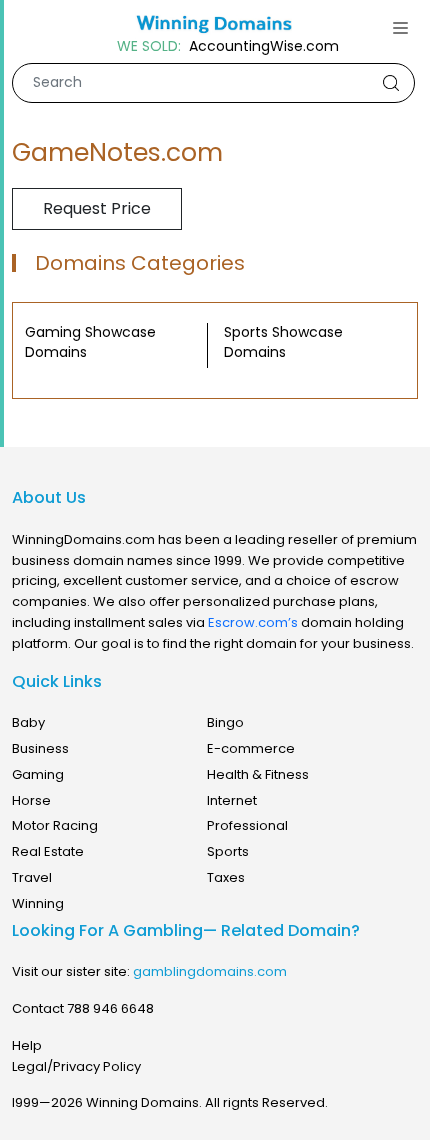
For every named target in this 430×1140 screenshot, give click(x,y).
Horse (31, 800)
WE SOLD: (149, 46)
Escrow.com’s (253, 622)
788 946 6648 (110, 1008)
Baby (28, 722)
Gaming (38, 774)
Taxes (226, 877)
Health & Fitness (258, 774)
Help (27, 1045)
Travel (32, 877)
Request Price (97, 208)
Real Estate (48, 851)
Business (40, 748)
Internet (232, 800)
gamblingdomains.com (210, 971)
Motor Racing (55, 825)
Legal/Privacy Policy (76, 1066)
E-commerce (251, 748)
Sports (228, 851)
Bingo (225, 722)
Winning (38, 903)
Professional (247, 825)
